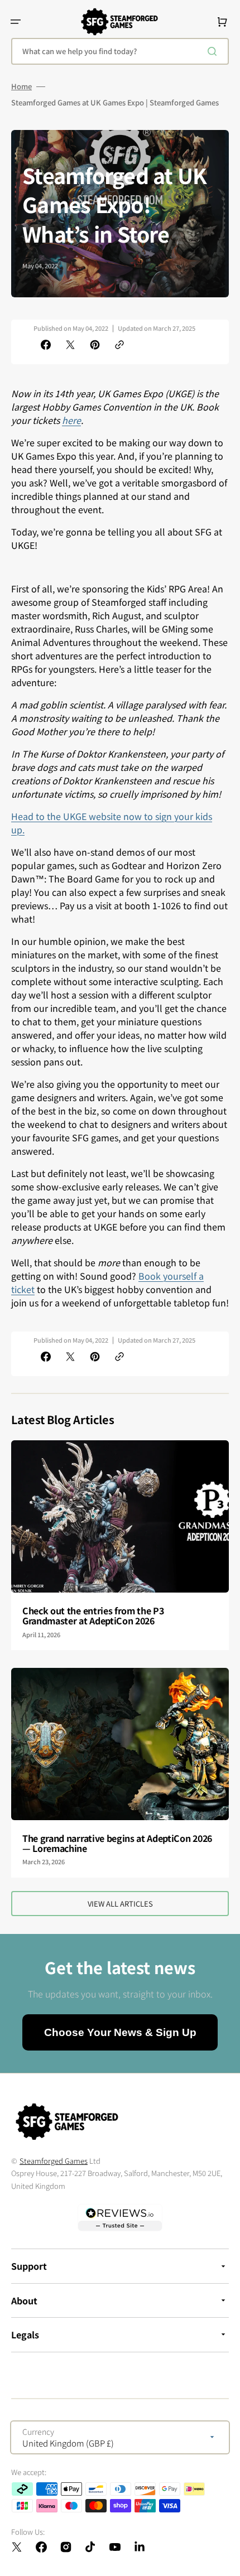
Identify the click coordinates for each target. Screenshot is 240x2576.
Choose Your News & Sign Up (120, 2032)
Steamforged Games (54, 2161)
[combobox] (120, 51)
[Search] (214, 51)
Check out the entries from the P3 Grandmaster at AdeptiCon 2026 (93, 1615)
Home (21, 86)
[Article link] (120, 1545)
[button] (16, 22)
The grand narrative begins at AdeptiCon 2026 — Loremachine (117, 1843)
